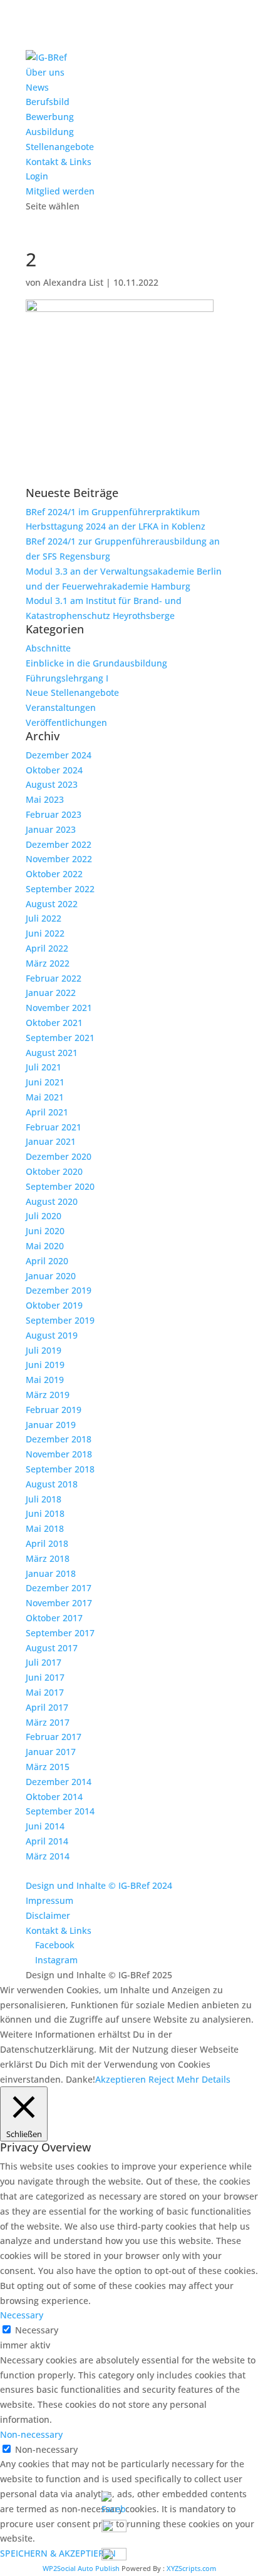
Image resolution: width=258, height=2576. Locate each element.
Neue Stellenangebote (72, 692)
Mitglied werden (60, 191)
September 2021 (60, 1038)
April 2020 (47, 1261)
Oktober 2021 (54, 1023)
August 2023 (52, 784)
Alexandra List (73, 282)
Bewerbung (50, 117)
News (37, 87)
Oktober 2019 (54, 1305)
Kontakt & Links (59, 162)
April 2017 (47, 1707)
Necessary (37, 2330)
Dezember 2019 (59, 1290)
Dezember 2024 (59, 755)
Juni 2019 (45, 1365)
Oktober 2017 (54, 1618)
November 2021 (59, 1008)
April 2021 (47, 1112)
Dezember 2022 (59, 844)
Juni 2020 (45, 1231)
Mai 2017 (45, 1692)
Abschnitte (48, 648)
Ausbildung (50, 132)
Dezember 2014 (59, 1782)
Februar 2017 (54, 1737)
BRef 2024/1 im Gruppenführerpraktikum (113, 512)
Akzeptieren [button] (121, 2079)
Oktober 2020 (54, 1171)
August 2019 (52, 1335)
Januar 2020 (51, 1276)
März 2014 (48, 1856)
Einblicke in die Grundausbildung (96, 663)
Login (37, 176)
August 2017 (52, 1648)
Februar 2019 (54, 1410)
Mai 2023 (45, 799)
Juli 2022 (44, 918)
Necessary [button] (22, 2315)
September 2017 (60, 1633)
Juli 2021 (44, 1067)
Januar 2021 (51, 1141)
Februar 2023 (54, 814)
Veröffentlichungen (66, 722)
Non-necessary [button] (31, 2434)
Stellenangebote (60, 147)
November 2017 (59, 1603)
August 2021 (52, 1053)
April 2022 (47, 948)
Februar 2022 (54, 978)
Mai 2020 (45, 1246)
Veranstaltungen (61, 707)
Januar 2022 (51, 993)
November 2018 (59, 1454)
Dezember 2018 (59, 1439)
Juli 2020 (44, 1216)
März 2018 (48, 1558)
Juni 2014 (45, 1826)
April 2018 (47, 1543)
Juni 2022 (45, 933)
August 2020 (52, 1201)
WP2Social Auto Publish (81, 2568)
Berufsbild (48, 102)
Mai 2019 (45, 1380)
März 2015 (48, 1767)
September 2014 (60, 1811)
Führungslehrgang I (67, 678)
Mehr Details (204, 2079)
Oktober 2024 (54, 770)
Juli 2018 (44, 1499)
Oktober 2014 (54, 1797)
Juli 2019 (44, 1350)
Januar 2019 (51, 1425)
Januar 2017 (51, 1752)
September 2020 (60, 1186)
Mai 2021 (45, 1097)
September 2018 (60, 1469)
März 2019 (48, 1395)
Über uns (45, 72)
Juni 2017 (45, 1677)
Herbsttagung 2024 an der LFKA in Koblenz (116, 526)
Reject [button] (161, 2079)
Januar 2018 (51, 1573)
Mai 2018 (45, 1528)
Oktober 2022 (54, 874)
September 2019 (60, 1320)
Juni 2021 (45, 1082)
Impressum (49, 1900)
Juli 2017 (44, 1662)
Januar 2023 (51, 829)
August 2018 (52, 1484)
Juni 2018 (45, 1513)
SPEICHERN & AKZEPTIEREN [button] (58, 2553)
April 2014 (47, 1841)
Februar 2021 (54, 1127)
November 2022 (59, 859)
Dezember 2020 (59, 1156)
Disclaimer (48, 1915)
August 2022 (52, 904)
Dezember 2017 (59, 1588)
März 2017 (48, 1722)
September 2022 (60, 889)
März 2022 (48, 963)
